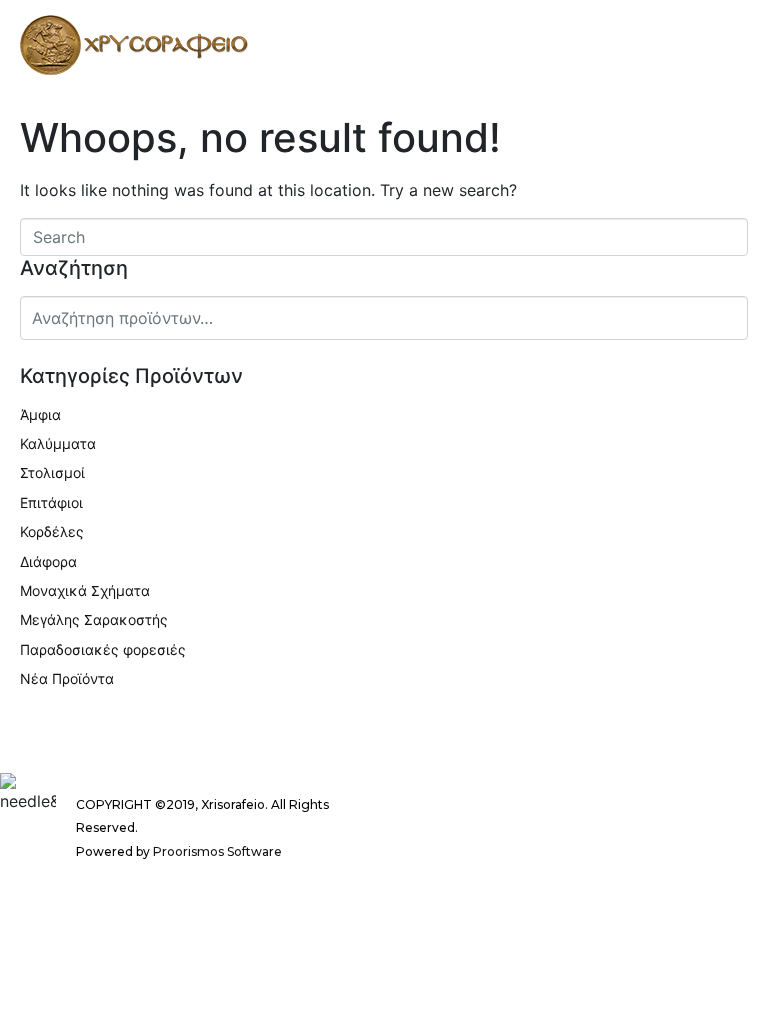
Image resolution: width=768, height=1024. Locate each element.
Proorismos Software (217, 851)
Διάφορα (48, 561)
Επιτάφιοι (51, 502)
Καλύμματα (58, 443)
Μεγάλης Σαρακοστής (94, 619)
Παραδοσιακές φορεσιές (103, 649)
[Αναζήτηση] (729, 315)
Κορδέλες (52, 531)
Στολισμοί (52, 472)
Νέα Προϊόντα (67, 678)
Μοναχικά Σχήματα (85, 590)
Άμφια (40, 414)
